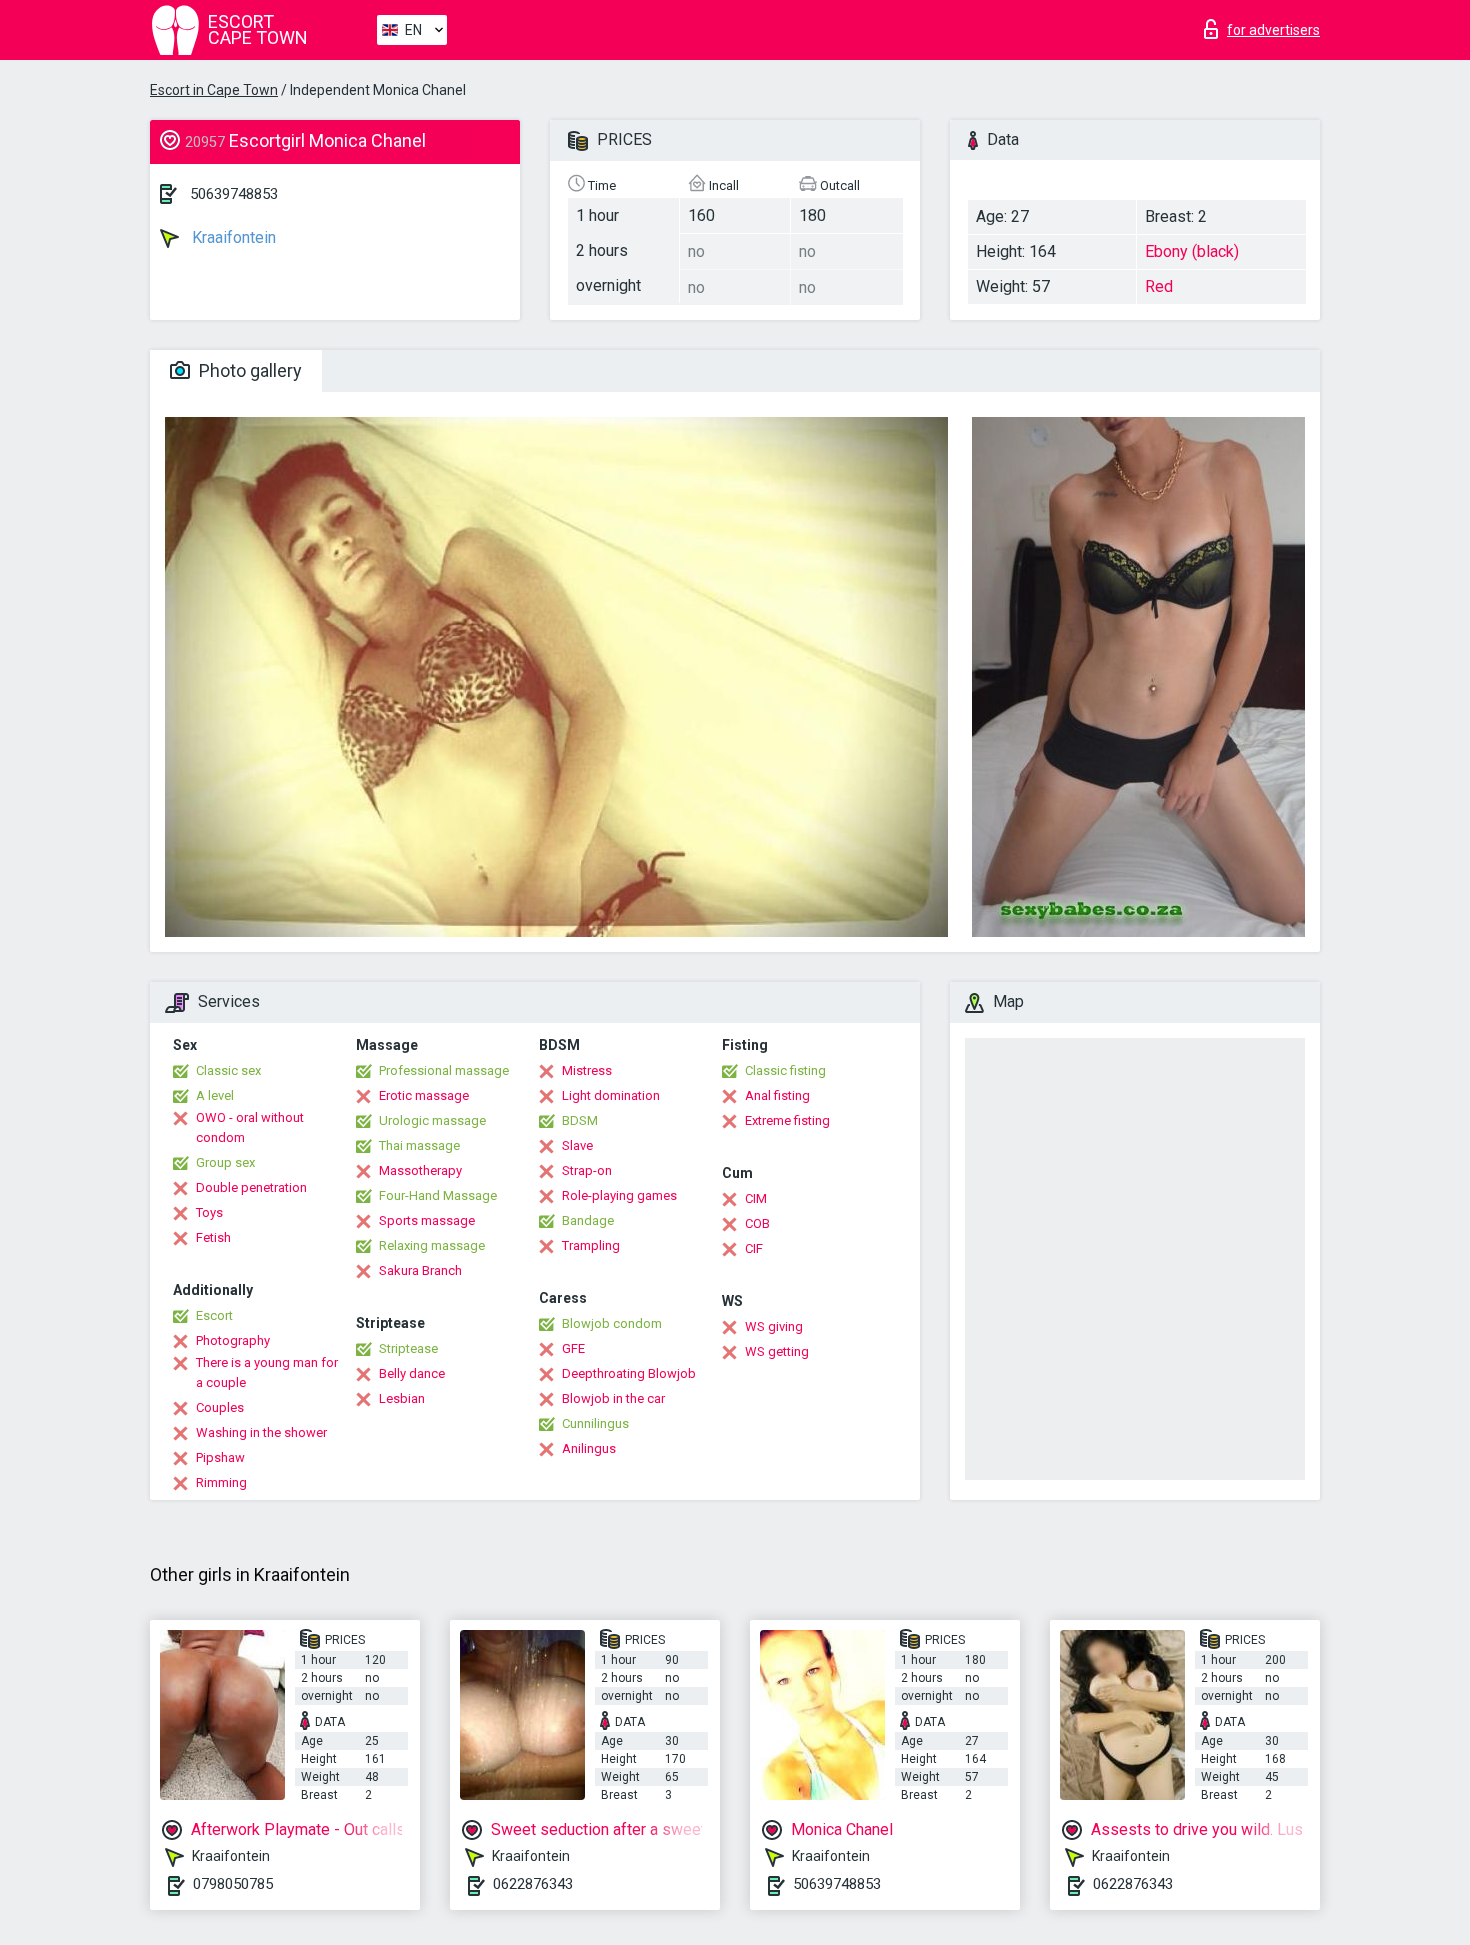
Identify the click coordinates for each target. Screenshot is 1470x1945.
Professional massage (444, 1070)
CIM (756, 1198)
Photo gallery (248, 370)
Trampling (591, 1245)
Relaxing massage (432, 1245)
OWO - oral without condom (250, 1127)
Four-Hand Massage (438, 1195)
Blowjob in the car (613, 1398)
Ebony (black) (1192, 251)
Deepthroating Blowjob (629, 1373)
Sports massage (427, 1220)
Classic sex (228, 1070)
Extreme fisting (787, 1120)
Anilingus (589, 1448)
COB (757, 1223)
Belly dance (412, 1373)
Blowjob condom (612, 1323)
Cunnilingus (595, 1423)
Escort (214, 1315)
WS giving (774, 1326)
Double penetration (251, 1187)
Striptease (408, 1348)
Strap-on (587, 1170)
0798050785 (233, 1884)
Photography (233, 1340)
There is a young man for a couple (267, 1372)
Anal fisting (777, 1095)
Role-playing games (619, 1195)
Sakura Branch (420, 1270)
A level (215, 1095)
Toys (209, 1212)
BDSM (580, 1120)
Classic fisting (785, 1070)
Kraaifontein (232, 237)
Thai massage (419, 1145)
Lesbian (402, 1398)
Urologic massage (432, 1120)
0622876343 (533, 1884)
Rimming (221, 1482)
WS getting (777, 1351)
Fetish (213, 1237)
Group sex (225, 1162)
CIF (754, 1248)
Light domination (611, 1095)
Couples (220, 1407)
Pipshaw (220, 1457)
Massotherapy (420, 1170)
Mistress (587, 1070)
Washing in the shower (261, 1432)
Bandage (588, 1220)
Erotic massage (424, 1095)
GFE (573, 1348)
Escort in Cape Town (214, 90)
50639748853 (234, 194)
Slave (577, 1145)
